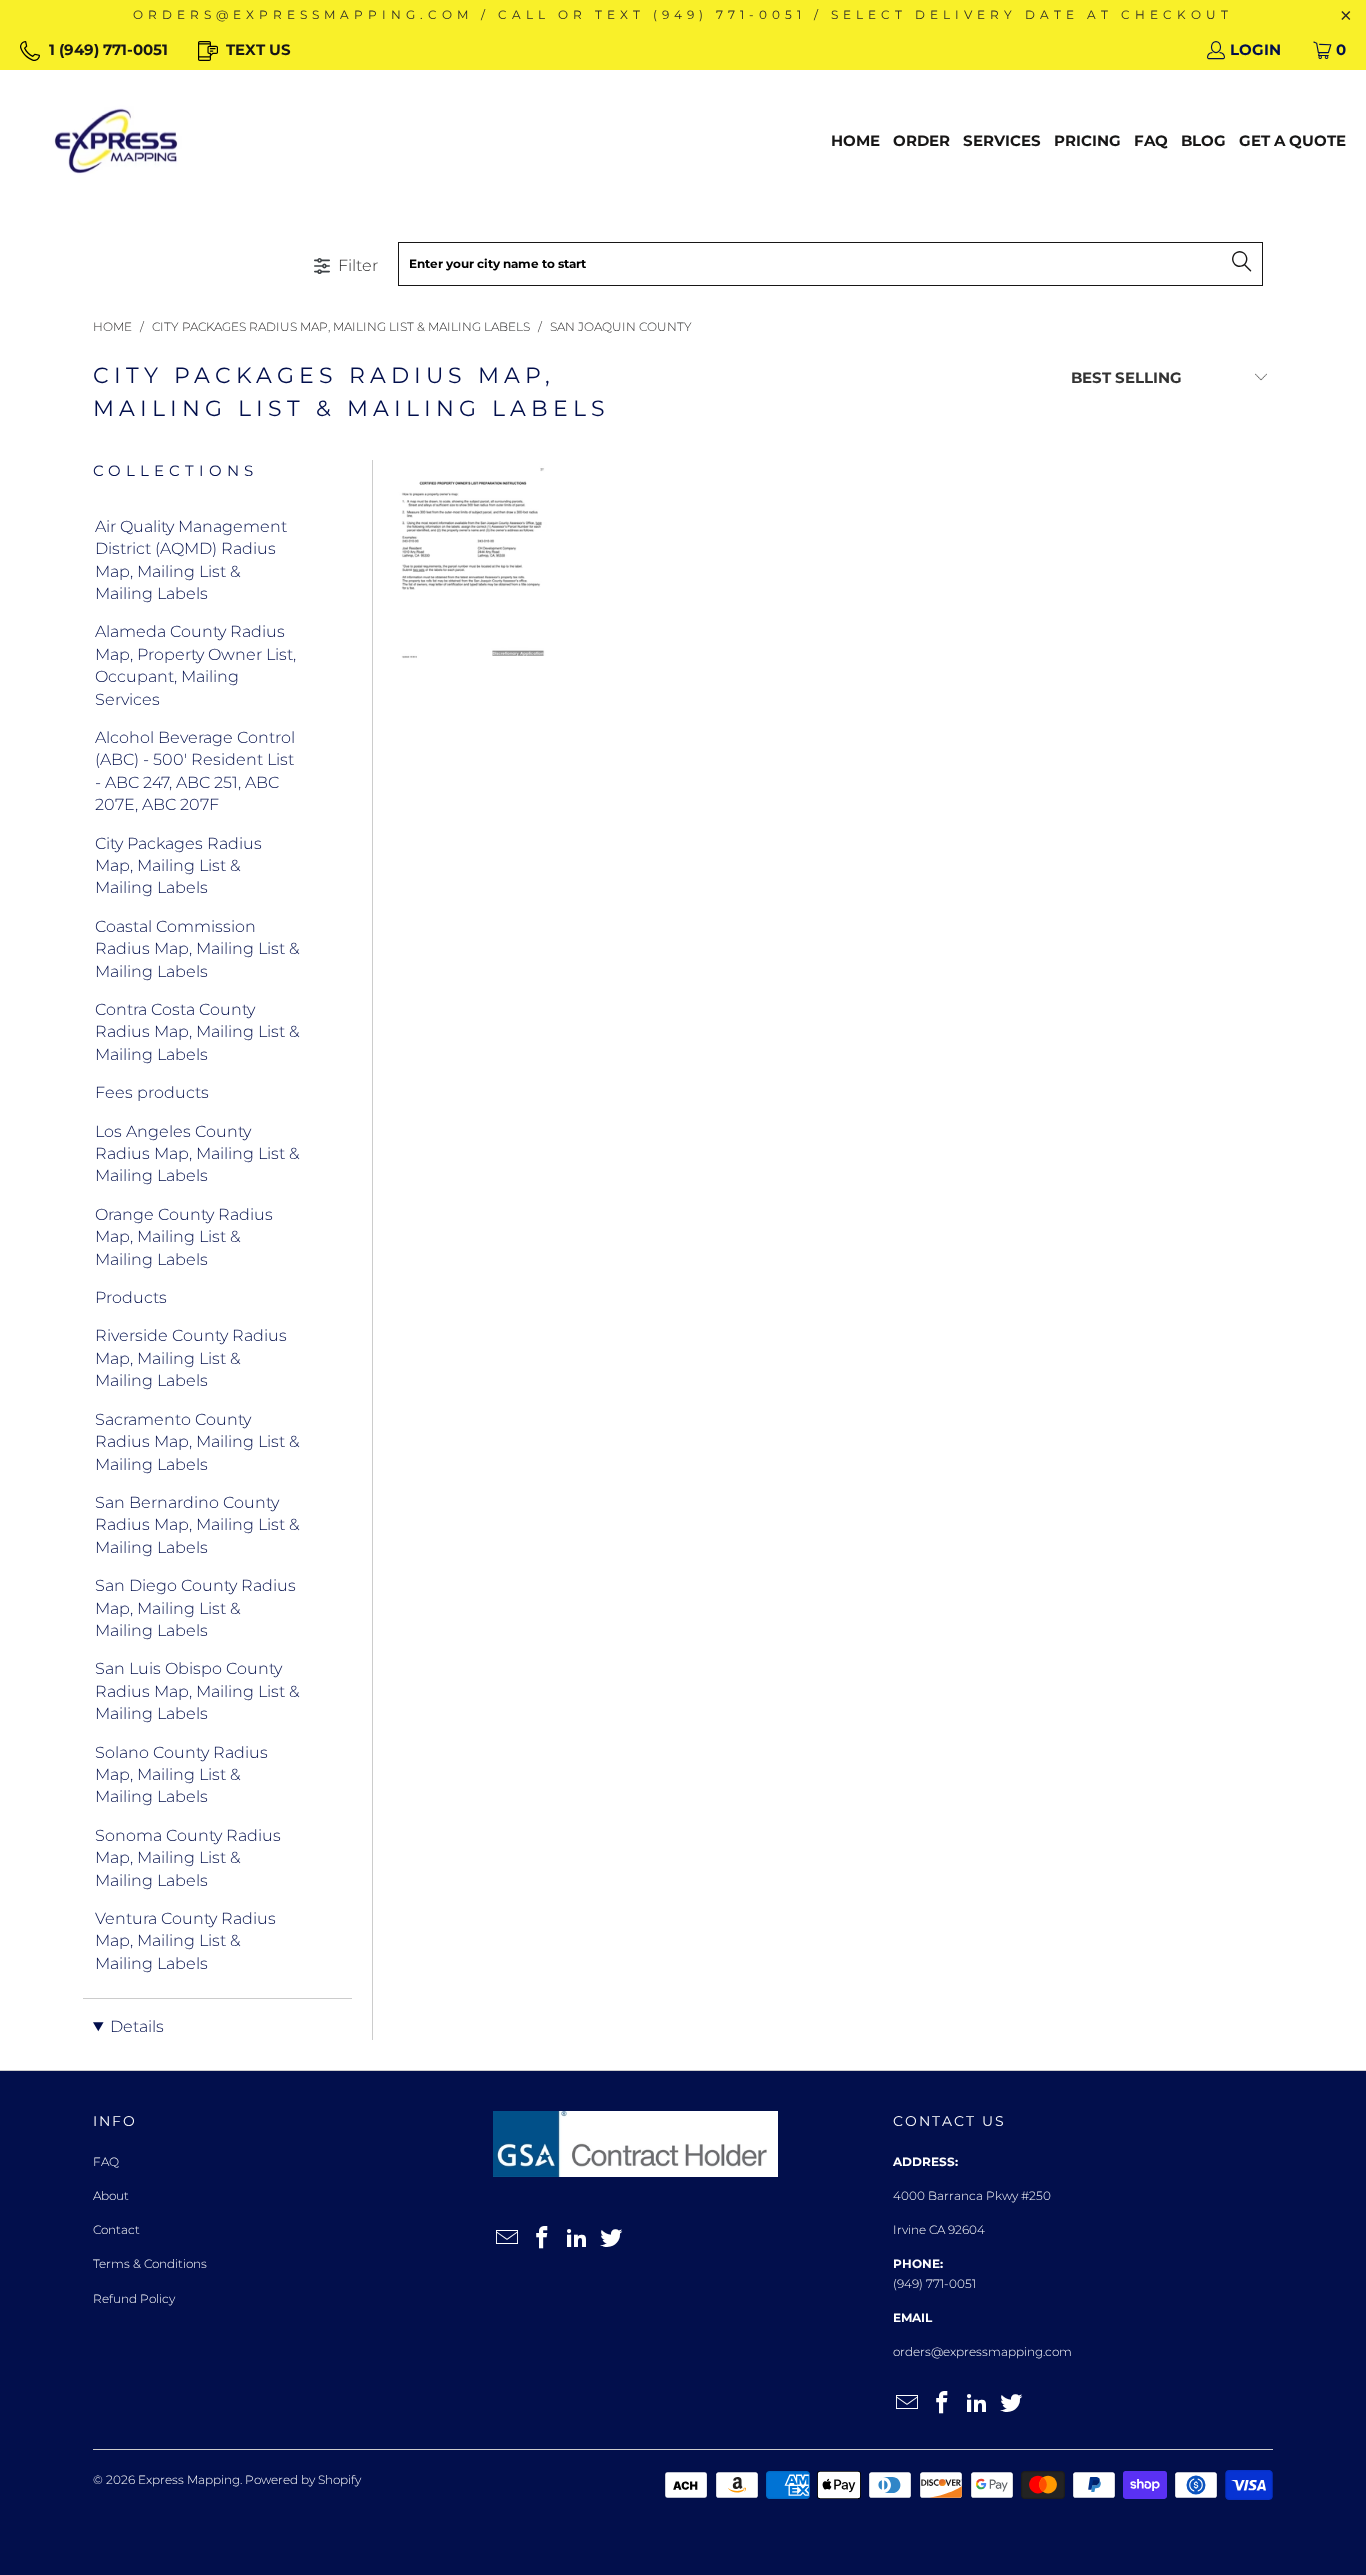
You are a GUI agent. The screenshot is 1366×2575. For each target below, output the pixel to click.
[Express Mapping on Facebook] (543, 2239)
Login (1255, 49)
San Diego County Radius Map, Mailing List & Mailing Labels (195, 1608)
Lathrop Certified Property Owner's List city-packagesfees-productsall (473, 563)
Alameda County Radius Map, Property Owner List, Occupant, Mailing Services (195, 665)
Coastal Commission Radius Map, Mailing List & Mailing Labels (197, 949)
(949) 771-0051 (934, 2283)
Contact (116, 2229)
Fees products (152, 1092)
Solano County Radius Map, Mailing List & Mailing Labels (181, 1775)
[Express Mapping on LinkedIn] (577, 2239)
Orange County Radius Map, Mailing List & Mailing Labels (184, 1237)
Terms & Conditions (150, 2263)
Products (131, 1297)
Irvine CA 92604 (939, 2229)
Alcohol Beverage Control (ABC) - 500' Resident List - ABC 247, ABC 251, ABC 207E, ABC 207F (195, 771)
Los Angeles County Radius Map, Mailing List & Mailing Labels (197, 1154)
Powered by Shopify (303, 2479)
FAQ (106, 2161)
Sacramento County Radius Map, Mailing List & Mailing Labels (197, 1442)
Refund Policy (134, 2298)
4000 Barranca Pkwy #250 (972, 2195)
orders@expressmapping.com (982, 2351)
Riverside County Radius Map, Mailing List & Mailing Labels (191, 1358)
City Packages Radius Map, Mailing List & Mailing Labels (178, 866)
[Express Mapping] (116, 141)
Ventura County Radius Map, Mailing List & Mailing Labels (185, 1941)
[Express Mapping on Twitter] (612, 2239)
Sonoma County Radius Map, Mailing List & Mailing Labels (188, 1858)
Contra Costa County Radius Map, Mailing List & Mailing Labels (197, 1032)
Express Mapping (189, 2479)
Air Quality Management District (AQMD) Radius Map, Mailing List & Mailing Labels (191, 560)
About (111, 2195)
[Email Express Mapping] (508, 2239)
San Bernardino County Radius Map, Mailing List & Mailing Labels (197, 1525)
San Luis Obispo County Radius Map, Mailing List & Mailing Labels (197, 1691)
